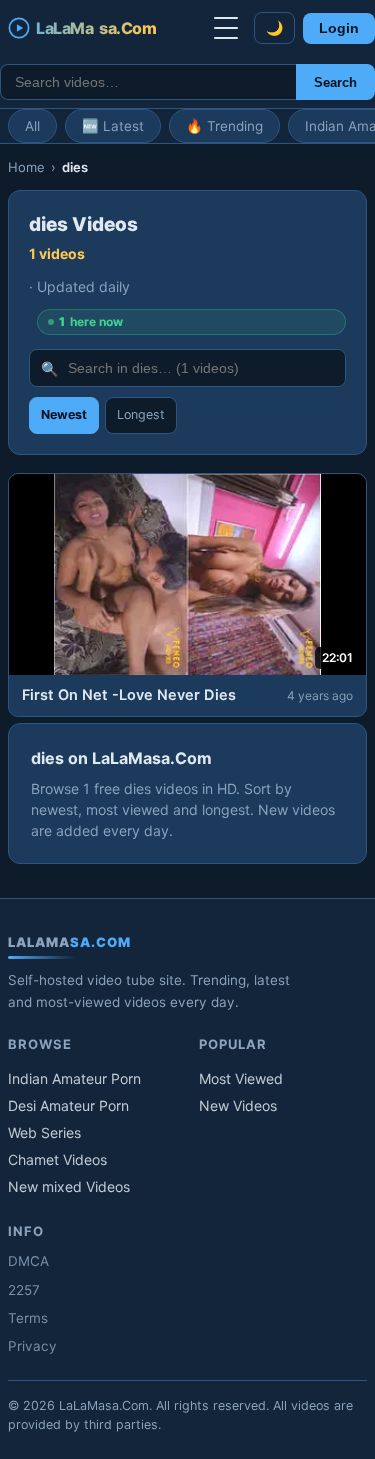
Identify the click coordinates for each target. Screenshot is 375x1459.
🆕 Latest (113, 126)
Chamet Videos (57, 1159)
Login (339, 28)
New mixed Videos (69, 1186)
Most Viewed (241, 1078)
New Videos (238, 1105)
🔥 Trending (224, 126)
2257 (24, 1290)
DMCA (28, 1261)
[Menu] (226, 28)
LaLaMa (96, 28)
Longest (141, 414)
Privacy (32, 1346)
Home (26, 167)
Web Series (44, 1132)
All (32, 126)
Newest (64, 414)
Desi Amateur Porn (68, 1105)
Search (335, 82)
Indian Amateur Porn (74, 1078)
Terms (28, 1318)
